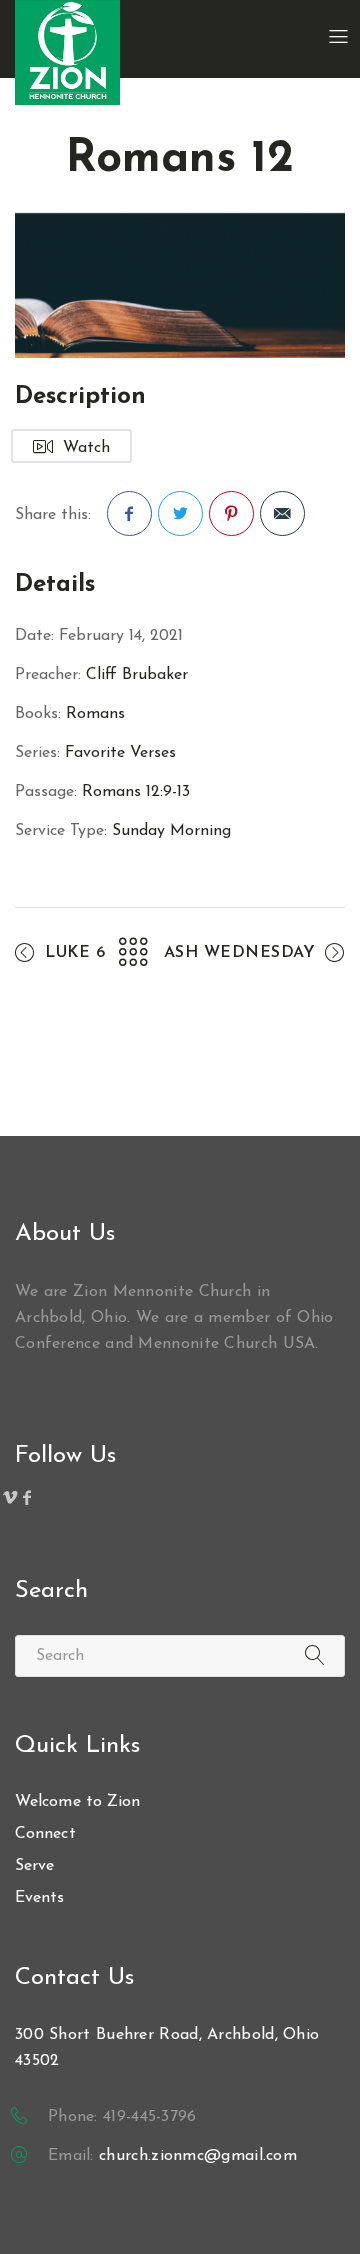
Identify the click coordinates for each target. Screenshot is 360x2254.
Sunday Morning (171, 831)
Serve (35, 1866)
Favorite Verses (120, 753)
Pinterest (231, 513)
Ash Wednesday (240, 953)
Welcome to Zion (78, 1802)
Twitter (180, 513)
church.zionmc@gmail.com (198, 2156)
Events (40, 1898)
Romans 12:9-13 (136, 792)
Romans (95, 714)
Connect (45, 1834)
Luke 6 (75, 953)
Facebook (129, 513)
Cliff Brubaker (137, 675)
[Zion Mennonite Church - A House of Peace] (67, 52)
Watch (86, 448)
